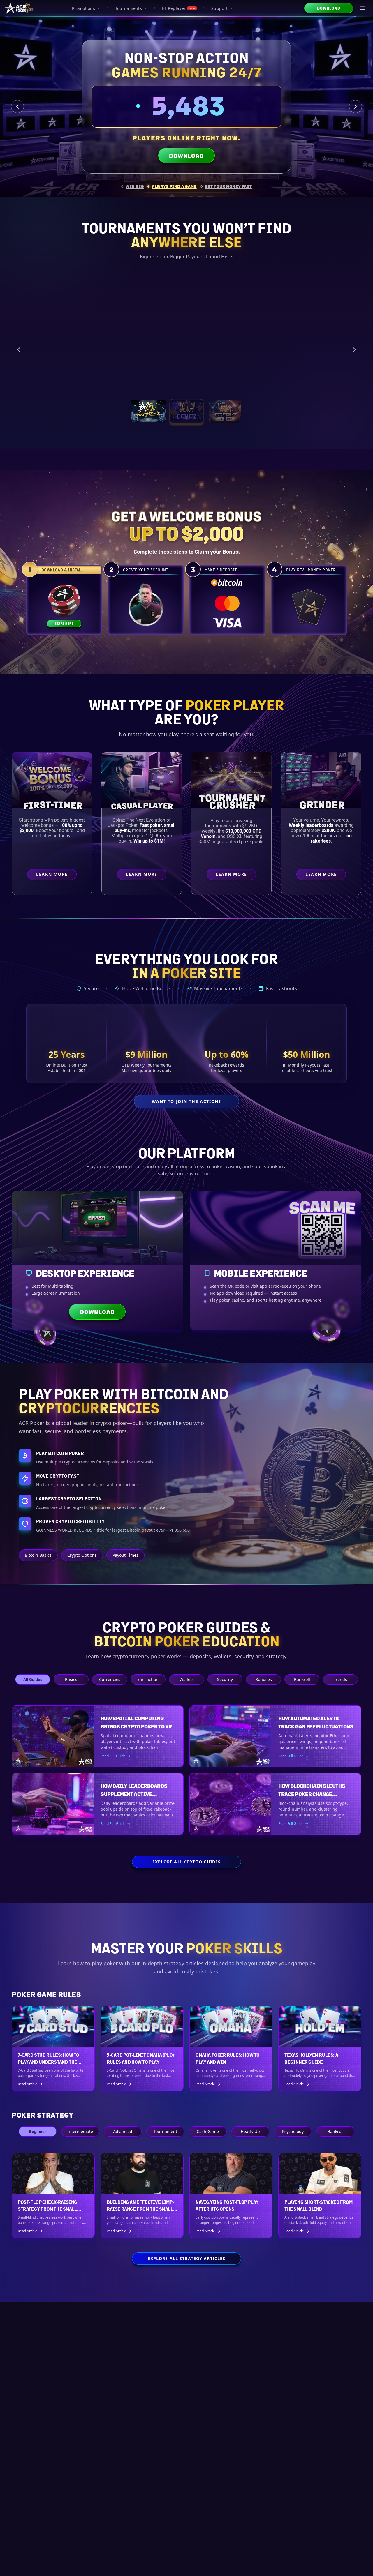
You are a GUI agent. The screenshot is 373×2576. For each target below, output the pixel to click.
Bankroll (302, 1679)
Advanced (123, 2131)
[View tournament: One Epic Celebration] (148, 411)
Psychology (293, 2131)
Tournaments (129, 8)
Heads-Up (250, 2131)
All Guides (33, 1679)
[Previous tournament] (19, 349)
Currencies (110, 1679)
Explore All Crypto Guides (187, 1862)
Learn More (317, 379)
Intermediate (80, 2131)
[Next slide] (356, 107)
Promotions (83, 8)
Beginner (38, 2131)
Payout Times (125, 1555)
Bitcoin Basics (38, 1555)
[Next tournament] (354, 349)
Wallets (187, 1679)
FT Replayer (179, 8)
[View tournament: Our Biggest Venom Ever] (225, 411)
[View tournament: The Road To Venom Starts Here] (186, 411)
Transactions (148, 1679)
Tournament (165, 2131)
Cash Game (208, 2131)
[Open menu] (363, 8)
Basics (71, 1679)
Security (225, 1679)
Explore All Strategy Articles (186, 2258)
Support (219, 8)
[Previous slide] (17, 107)
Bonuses (264, 1679)
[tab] (132, 186)
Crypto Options (82, 1555)
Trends (340, 1679)
